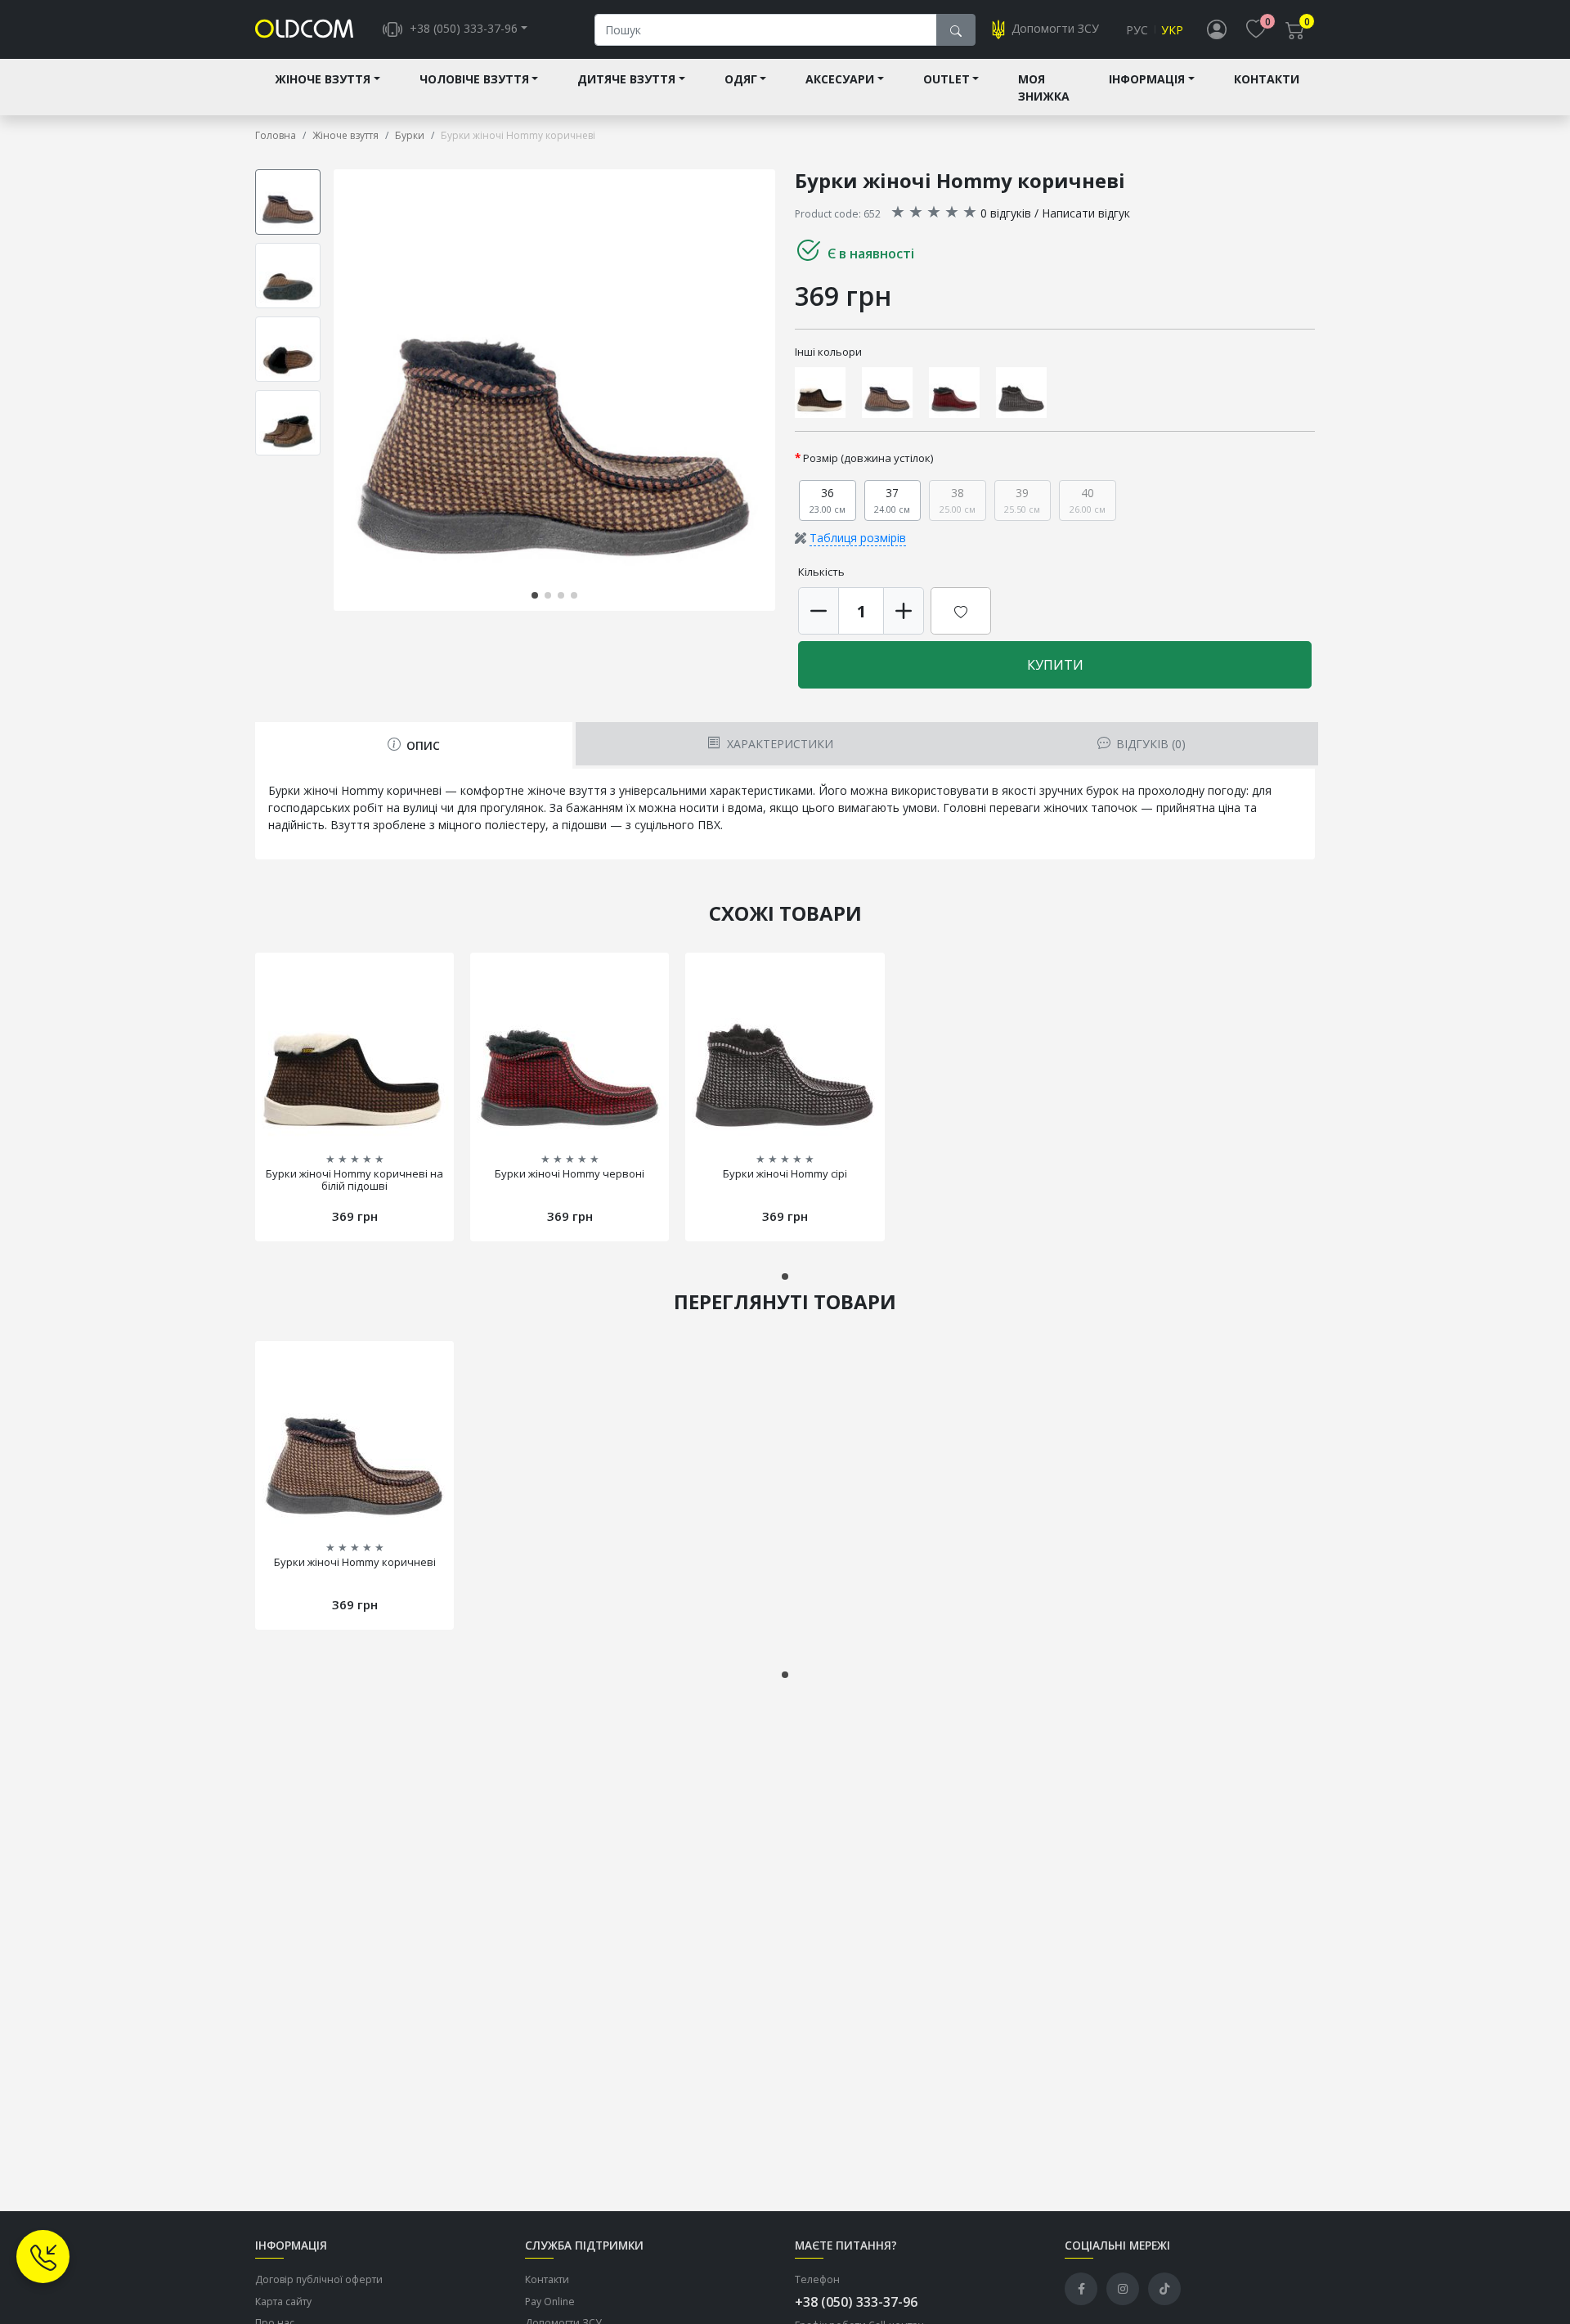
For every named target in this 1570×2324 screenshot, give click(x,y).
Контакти (1267, 79)
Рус (1137, 30)
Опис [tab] (422, 745)
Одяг (741, 79)
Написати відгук (1086, 213)
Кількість (821, 572)
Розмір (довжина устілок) (868, 458)
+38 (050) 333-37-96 (856, 2302)
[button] (772, 390)
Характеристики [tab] (778, 744)
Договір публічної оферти (319, 2279)
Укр (1172, 30)
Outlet (946, 79)
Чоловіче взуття (474, 79)
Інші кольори (828, 352)
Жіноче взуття (323, 79)
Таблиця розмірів (858, 538)
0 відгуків (1006, 213)
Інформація (1147, 79)
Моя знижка (1044, 87)
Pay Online (550, 2302)
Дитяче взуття (626, 79)
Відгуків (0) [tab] (1149, 744)
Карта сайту (283, 2302)
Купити (1055, 665)
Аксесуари (840, 79)
